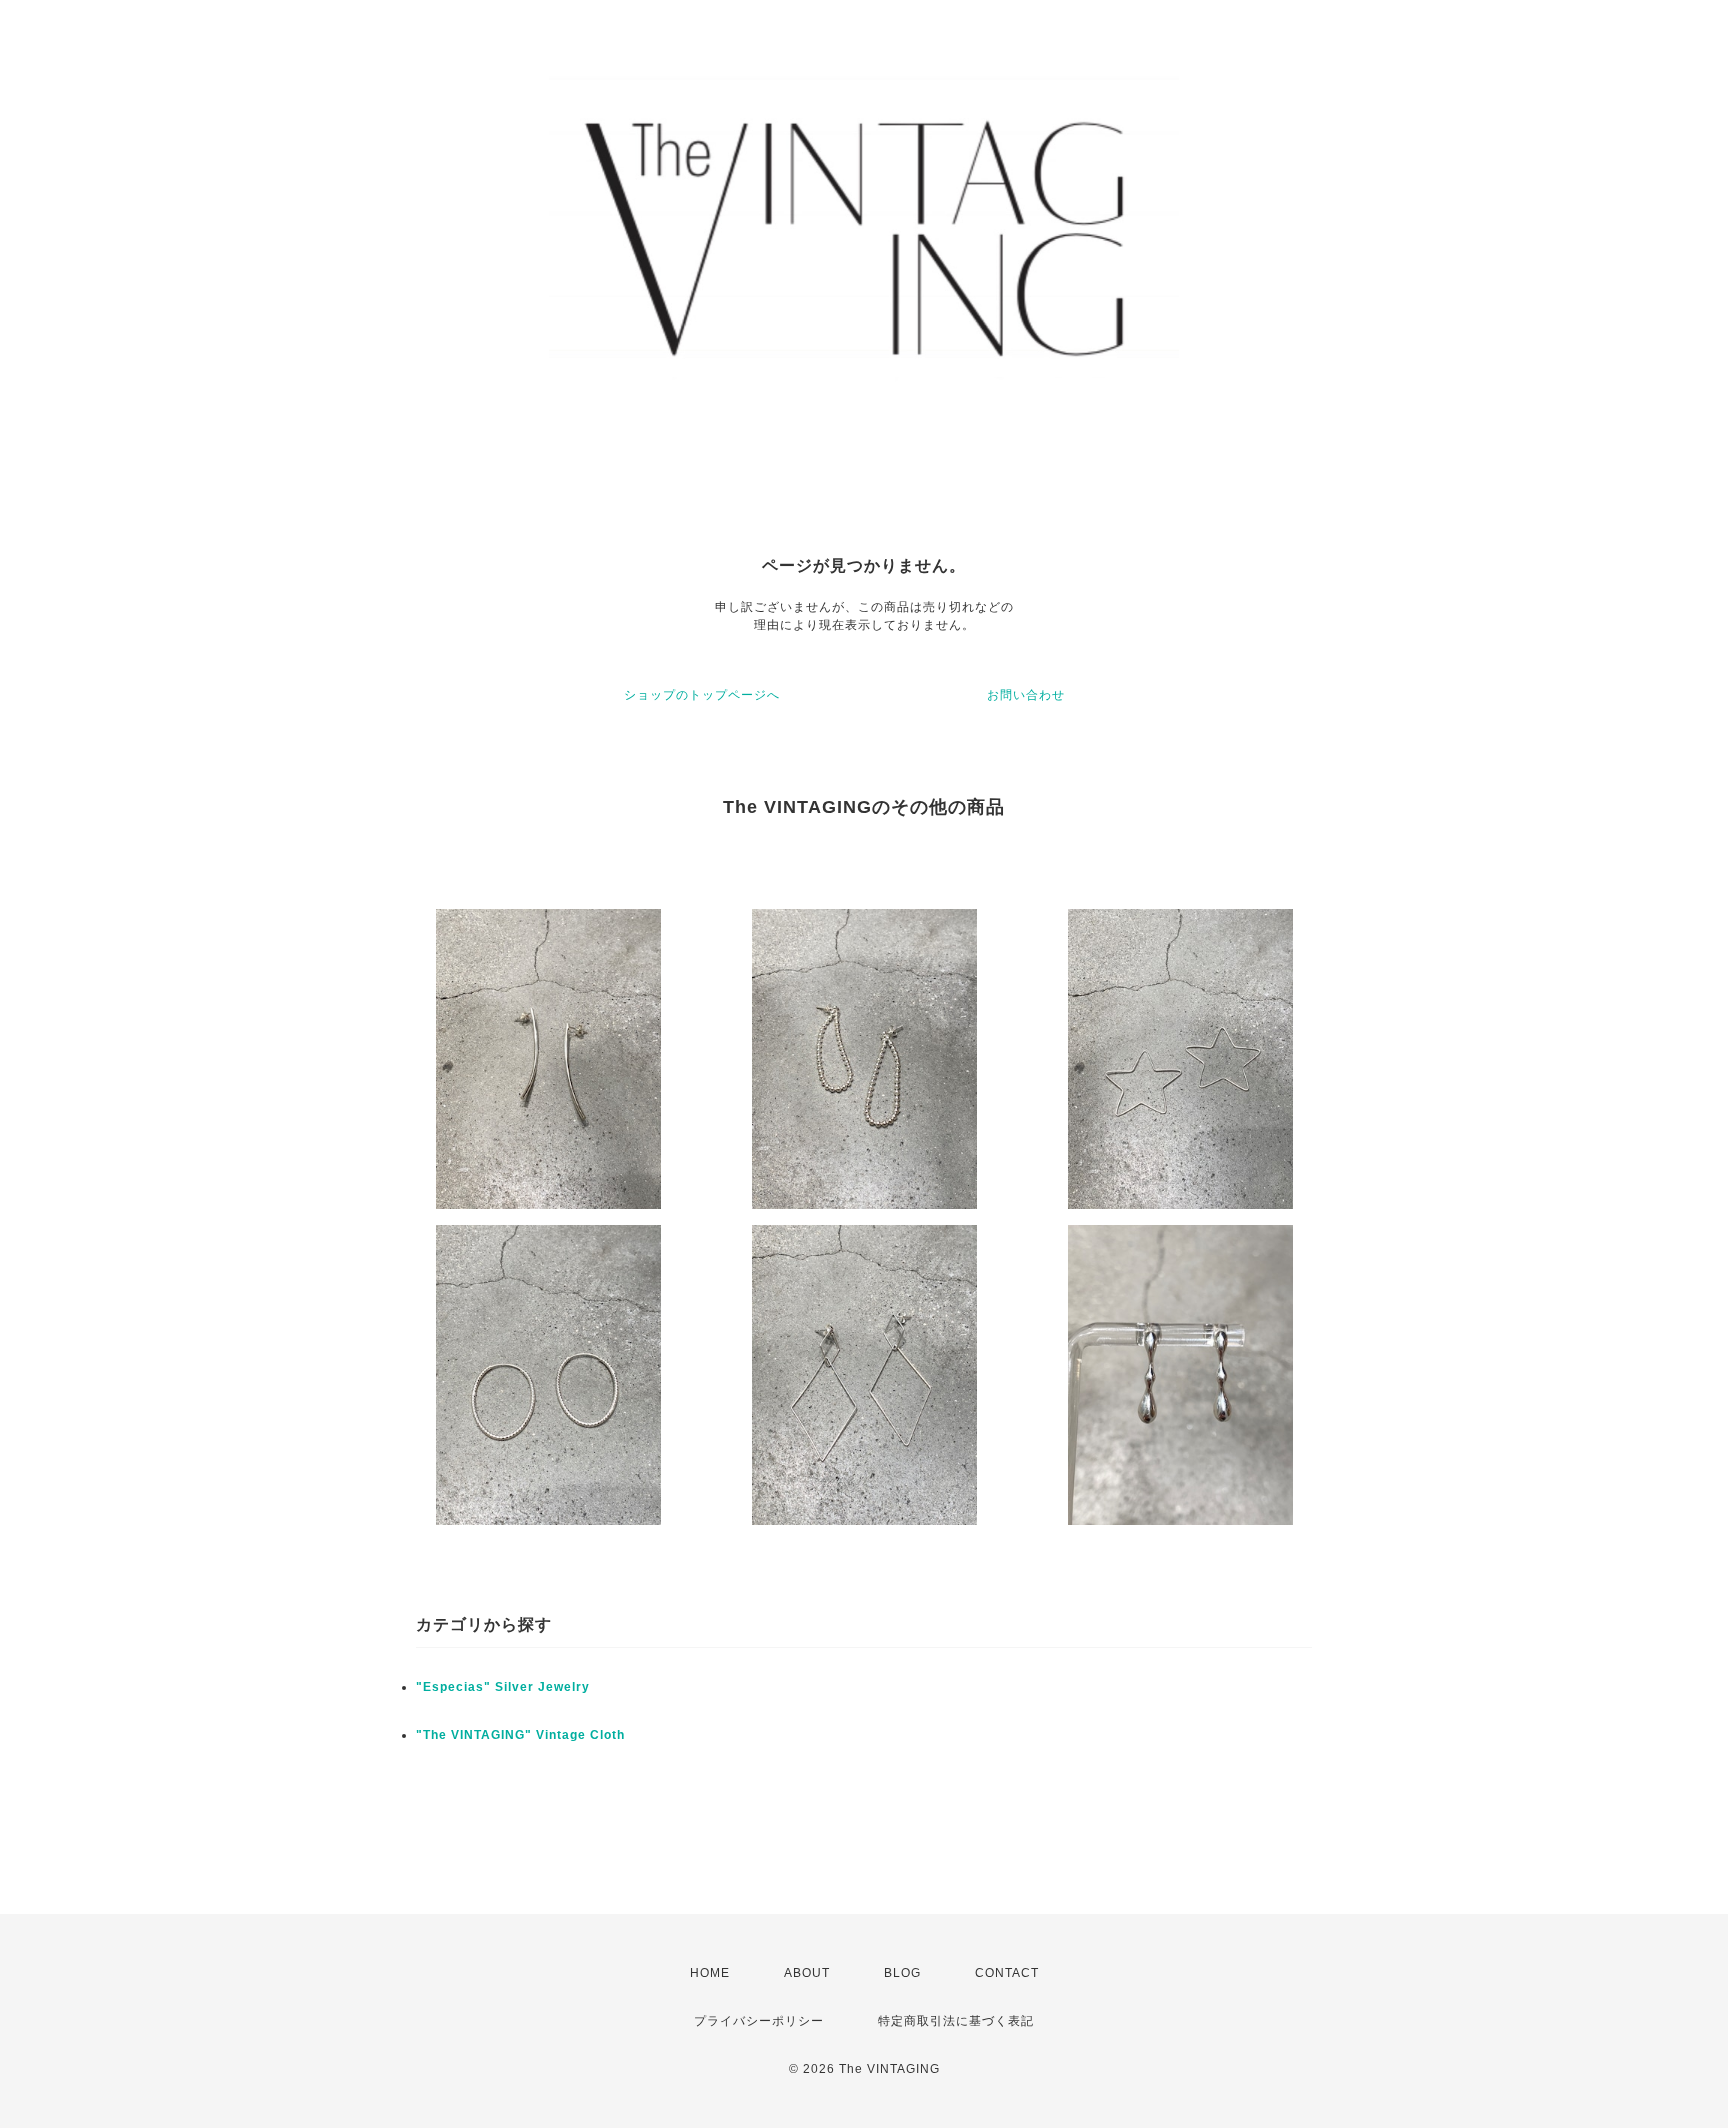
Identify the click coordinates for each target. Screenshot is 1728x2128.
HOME (710, 1973)
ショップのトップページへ (702, 695)
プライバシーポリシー (759, 2021)
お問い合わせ (1026, 695)
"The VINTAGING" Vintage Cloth (520, 1735)
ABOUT (807, 1973)
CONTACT (1007, 1973)
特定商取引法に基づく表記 (956, 2021)
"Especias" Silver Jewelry (503, 1687)
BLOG (902, 1973)
